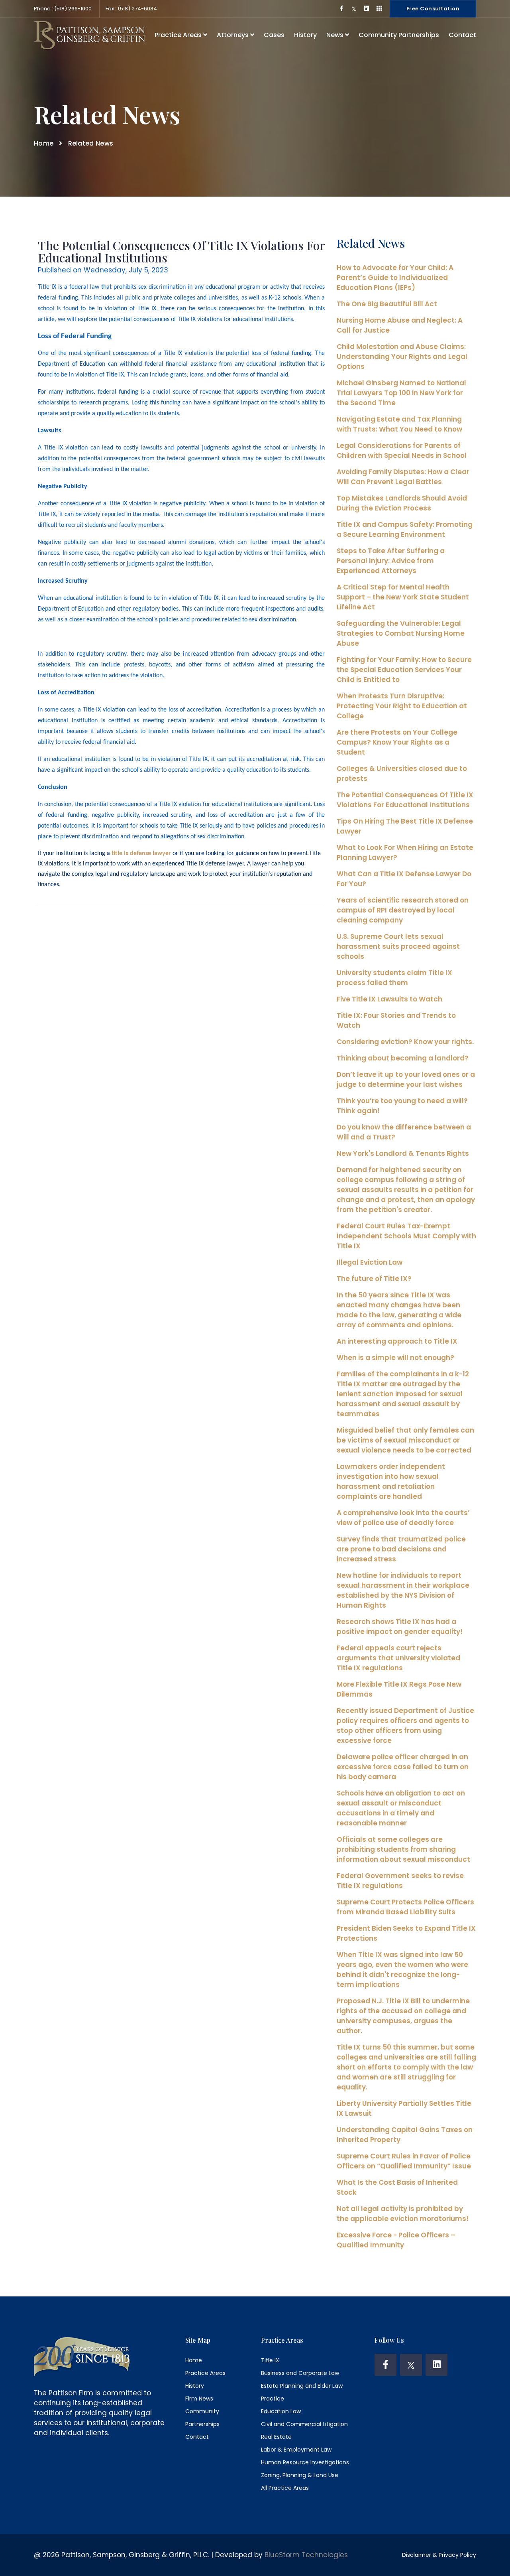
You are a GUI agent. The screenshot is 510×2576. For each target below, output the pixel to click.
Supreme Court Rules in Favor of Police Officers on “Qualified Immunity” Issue (404, 2161)
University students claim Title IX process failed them (394, 978)
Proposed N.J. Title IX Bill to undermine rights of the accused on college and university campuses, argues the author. (403, 2016)
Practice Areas (179, 35)
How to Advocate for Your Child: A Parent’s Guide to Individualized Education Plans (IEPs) (395, 278)
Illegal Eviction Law (370, 1262)
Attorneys (233, 35)
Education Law (281, 2411)
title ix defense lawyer (141, 853)
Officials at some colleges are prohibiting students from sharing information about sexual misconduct (403, 1849)
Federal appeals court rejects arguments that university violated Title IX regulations (398, 1658)
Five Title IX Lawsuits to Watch (389, 999)
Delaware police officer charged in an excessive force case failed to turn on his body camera (403, 1767)
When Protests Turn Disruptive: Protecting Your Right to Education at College (402, 706)
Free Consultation (433, 9)
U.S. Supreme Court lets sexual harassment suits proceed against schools (398, 946)
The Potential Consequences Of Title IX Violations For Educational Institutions (405, 800)
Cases (274, 35)
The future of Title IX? (374, 1279)
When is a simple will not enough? (395, 1358)
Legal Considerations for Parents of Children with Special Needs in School (402, 450)
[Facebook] (385, 2365)
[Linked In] (436, 2365)
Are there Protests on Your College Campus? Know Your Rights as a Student (397, 742)
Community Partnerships (399, 35)
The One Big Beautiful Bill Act (387, 304)
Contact (462, 35)
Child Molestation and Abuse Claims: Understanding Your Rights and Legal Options (402, 357)
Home (44, 143)
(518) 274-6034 (137, 9)
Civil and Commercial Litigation (304, 2424)
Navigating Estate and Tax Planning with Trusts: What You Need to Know (399, 424)
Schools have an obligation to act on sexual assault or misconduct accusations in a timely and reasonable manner (401, 1808)
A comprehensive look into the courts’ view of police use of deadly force (403, 1518)
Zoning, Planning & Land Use (300, 2475)
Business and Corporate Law (300, 2373)
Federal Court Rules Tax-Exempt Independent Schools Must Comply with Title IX (406, 1236)
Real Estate (276, 2437)
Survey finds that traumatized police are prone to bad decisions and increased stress (401, 1549)
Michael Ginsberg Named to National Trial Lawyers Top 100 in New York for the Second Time (401, 393)
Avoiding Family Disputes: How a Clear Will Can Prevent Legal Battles (403, 477)
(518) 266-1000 (72, 9)
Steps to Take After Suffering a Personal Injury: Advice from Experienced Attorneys (391, 561)
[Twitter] (411, 2365)
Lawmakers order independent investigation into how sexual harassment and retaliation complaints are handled (391, 1481)
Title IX (270, 2360)
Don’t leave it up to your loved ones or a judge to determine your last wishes (406, 1079)
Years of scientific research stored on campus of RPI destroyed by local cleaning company (403, 910)
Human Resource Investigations (305, 2462)
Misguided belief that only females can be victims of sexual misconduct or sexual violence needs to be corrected (405, 1440)
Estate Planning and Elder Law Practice (302, 2392)
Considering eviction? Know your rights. (405, 1042)
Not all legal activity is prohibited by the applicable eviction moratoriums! (403, 2214)
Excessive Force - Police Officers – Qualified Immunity (396, 2240)
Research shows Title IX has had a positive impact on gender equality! (400, 1627)
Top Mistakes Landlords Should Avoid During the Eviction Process (402, 503)
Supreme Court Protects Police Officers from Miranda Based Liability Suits (405, 1907)
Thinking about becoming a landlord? (403, 1058)
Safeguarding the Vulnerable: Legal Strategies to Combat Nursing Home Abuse (401, 633)
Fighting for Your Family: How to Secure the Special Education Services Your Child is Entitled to (404, 670)
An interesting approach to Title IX (397, 1341)
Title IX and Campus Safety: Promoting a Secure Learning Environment (405, 529)
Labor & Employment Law (296, 2450)
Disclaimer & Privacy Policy (439, 2555)
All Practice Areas (285, 2488)
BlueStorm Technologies (306, 2555)
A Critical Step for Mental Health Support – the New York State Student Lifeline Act (403, 597)
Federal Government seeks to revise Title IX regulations (400, 1881)
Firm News (199, 2399)
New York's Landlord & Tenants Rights (403, 1153)
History (305, 35)
